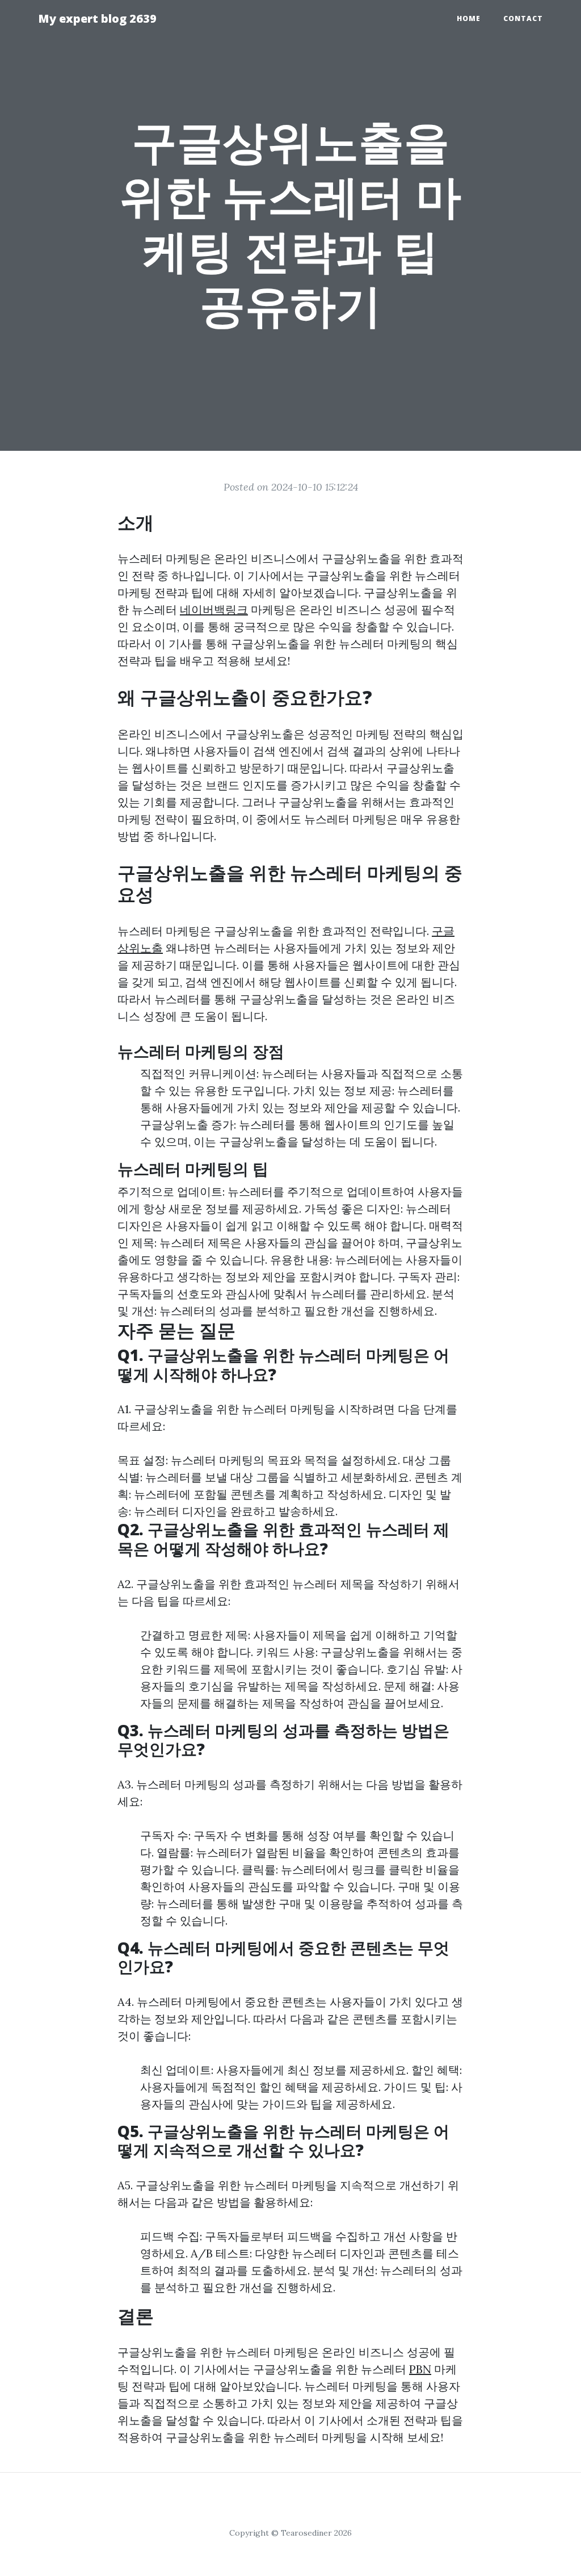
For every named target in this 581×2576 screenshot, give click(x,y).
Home (469, 18)
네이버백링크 (214, 610)
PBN (420, 2369)
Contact (523, 18)
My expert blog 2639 (97, 18)
